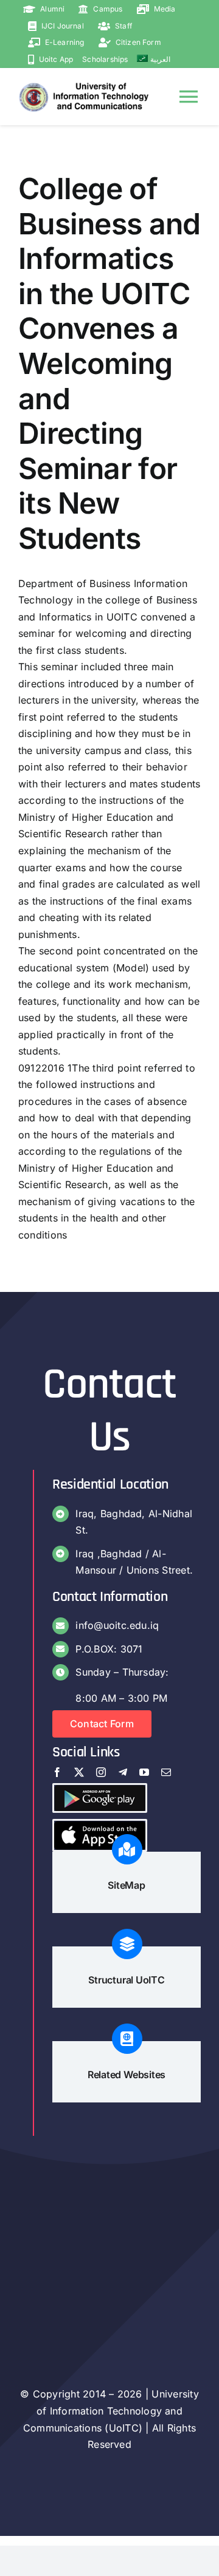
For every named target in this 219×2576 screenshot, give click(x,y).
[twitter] (79, 1772)
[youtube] (144, 1772)
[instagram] (101, 1772)
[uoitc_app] (100, 1826)
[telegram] (123, 1772)
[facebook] (57, 1772)
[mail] (166, 1772)
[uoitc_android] (100, 1790)
